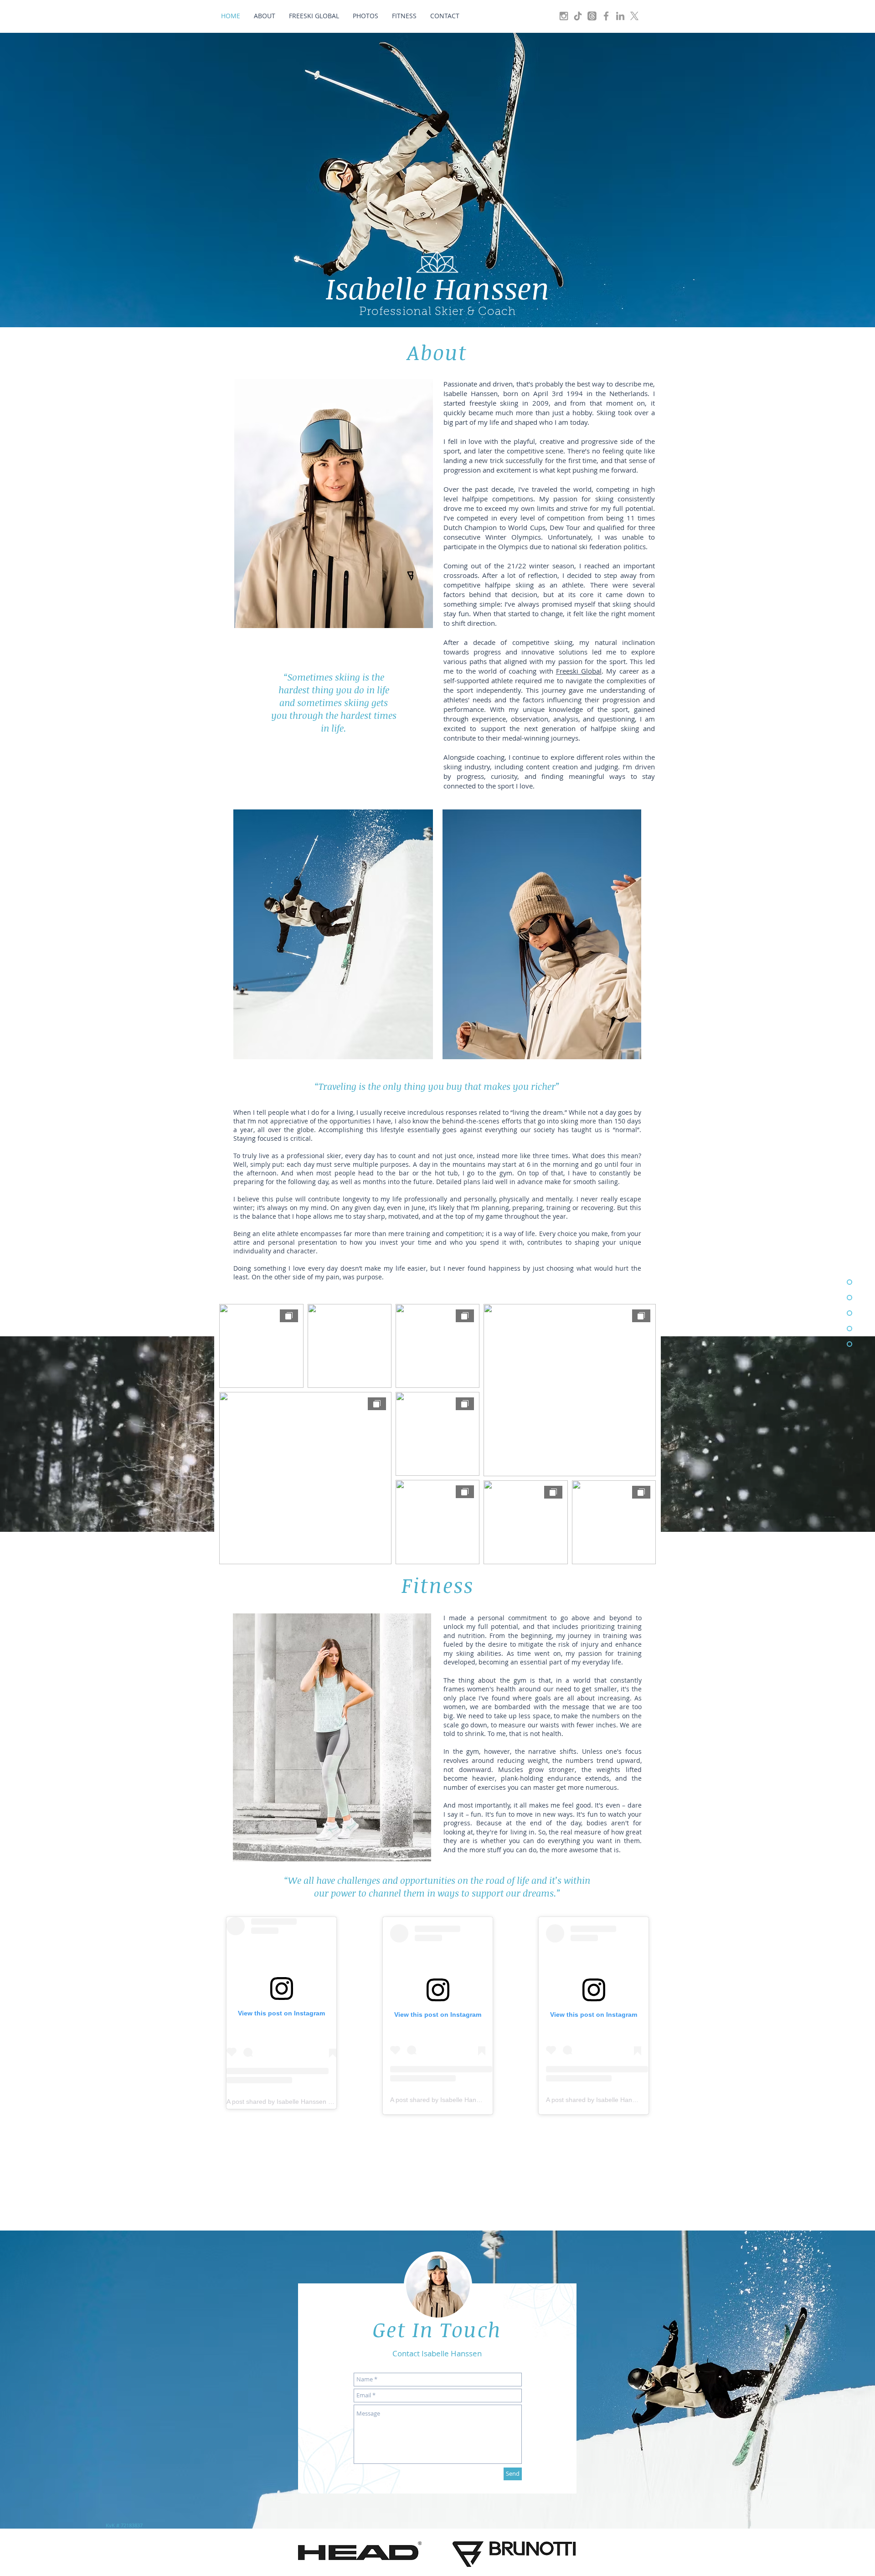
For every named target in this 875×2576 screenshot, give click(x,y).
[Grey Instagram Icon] (564, 16)
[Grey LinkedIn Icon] (620, 16)
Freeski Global (579, 671)
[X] (634, 16)
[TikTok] (578, 16)
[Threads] (592, 16)
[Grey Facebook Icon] (606, 16)
